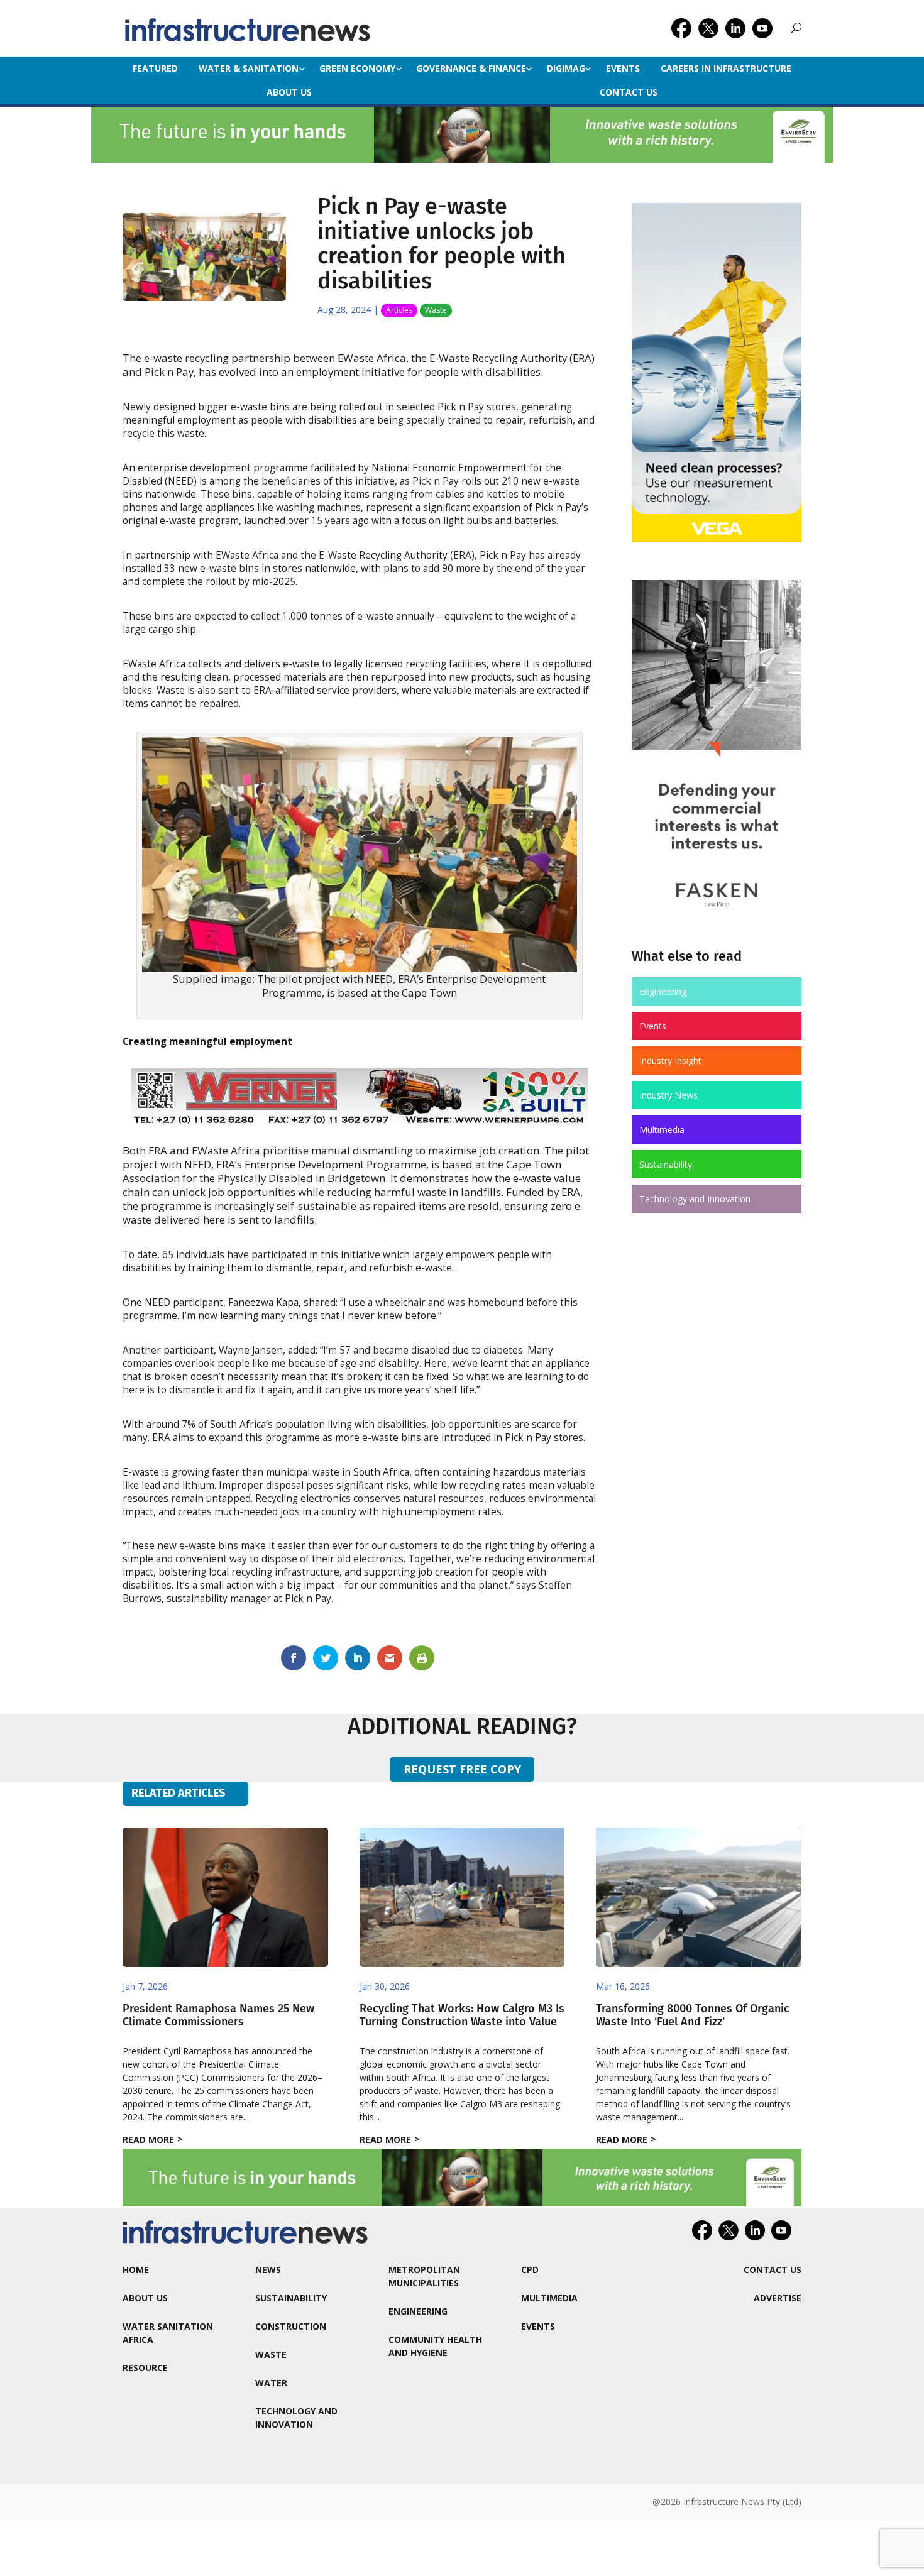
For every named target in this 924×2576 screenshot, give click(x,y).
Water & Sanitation (249, 68)
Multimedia (662, 1130)
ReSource (145, 2368)
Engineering (663, 991)
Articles (399, 310)
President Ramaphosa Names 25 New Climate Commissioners (218, 2015)
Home (136, 2270)
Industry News (668, 1095)
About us (289, 92)
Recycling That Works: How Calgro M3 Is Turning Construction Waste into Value (462, 2015)
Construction (291, 2326)
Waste (436, 310)
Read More (148, 2140)
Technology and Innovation (695, 1199)
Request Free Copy (462, 1769)
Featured (155, 68)
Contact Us (629, 92)
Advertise (778, 2298)
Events (623, 68)
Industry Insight (670, 1061)
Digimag (566, 68)
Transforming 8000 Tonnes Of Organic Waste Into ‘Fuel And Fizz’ (693, 2015)
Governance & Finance (471, 68)
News (268, 2270)
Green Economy (357, 68)
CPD (530, 2270)
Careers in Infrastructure (726, 68)
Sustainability (666, 1164)
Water (271, 2383)
